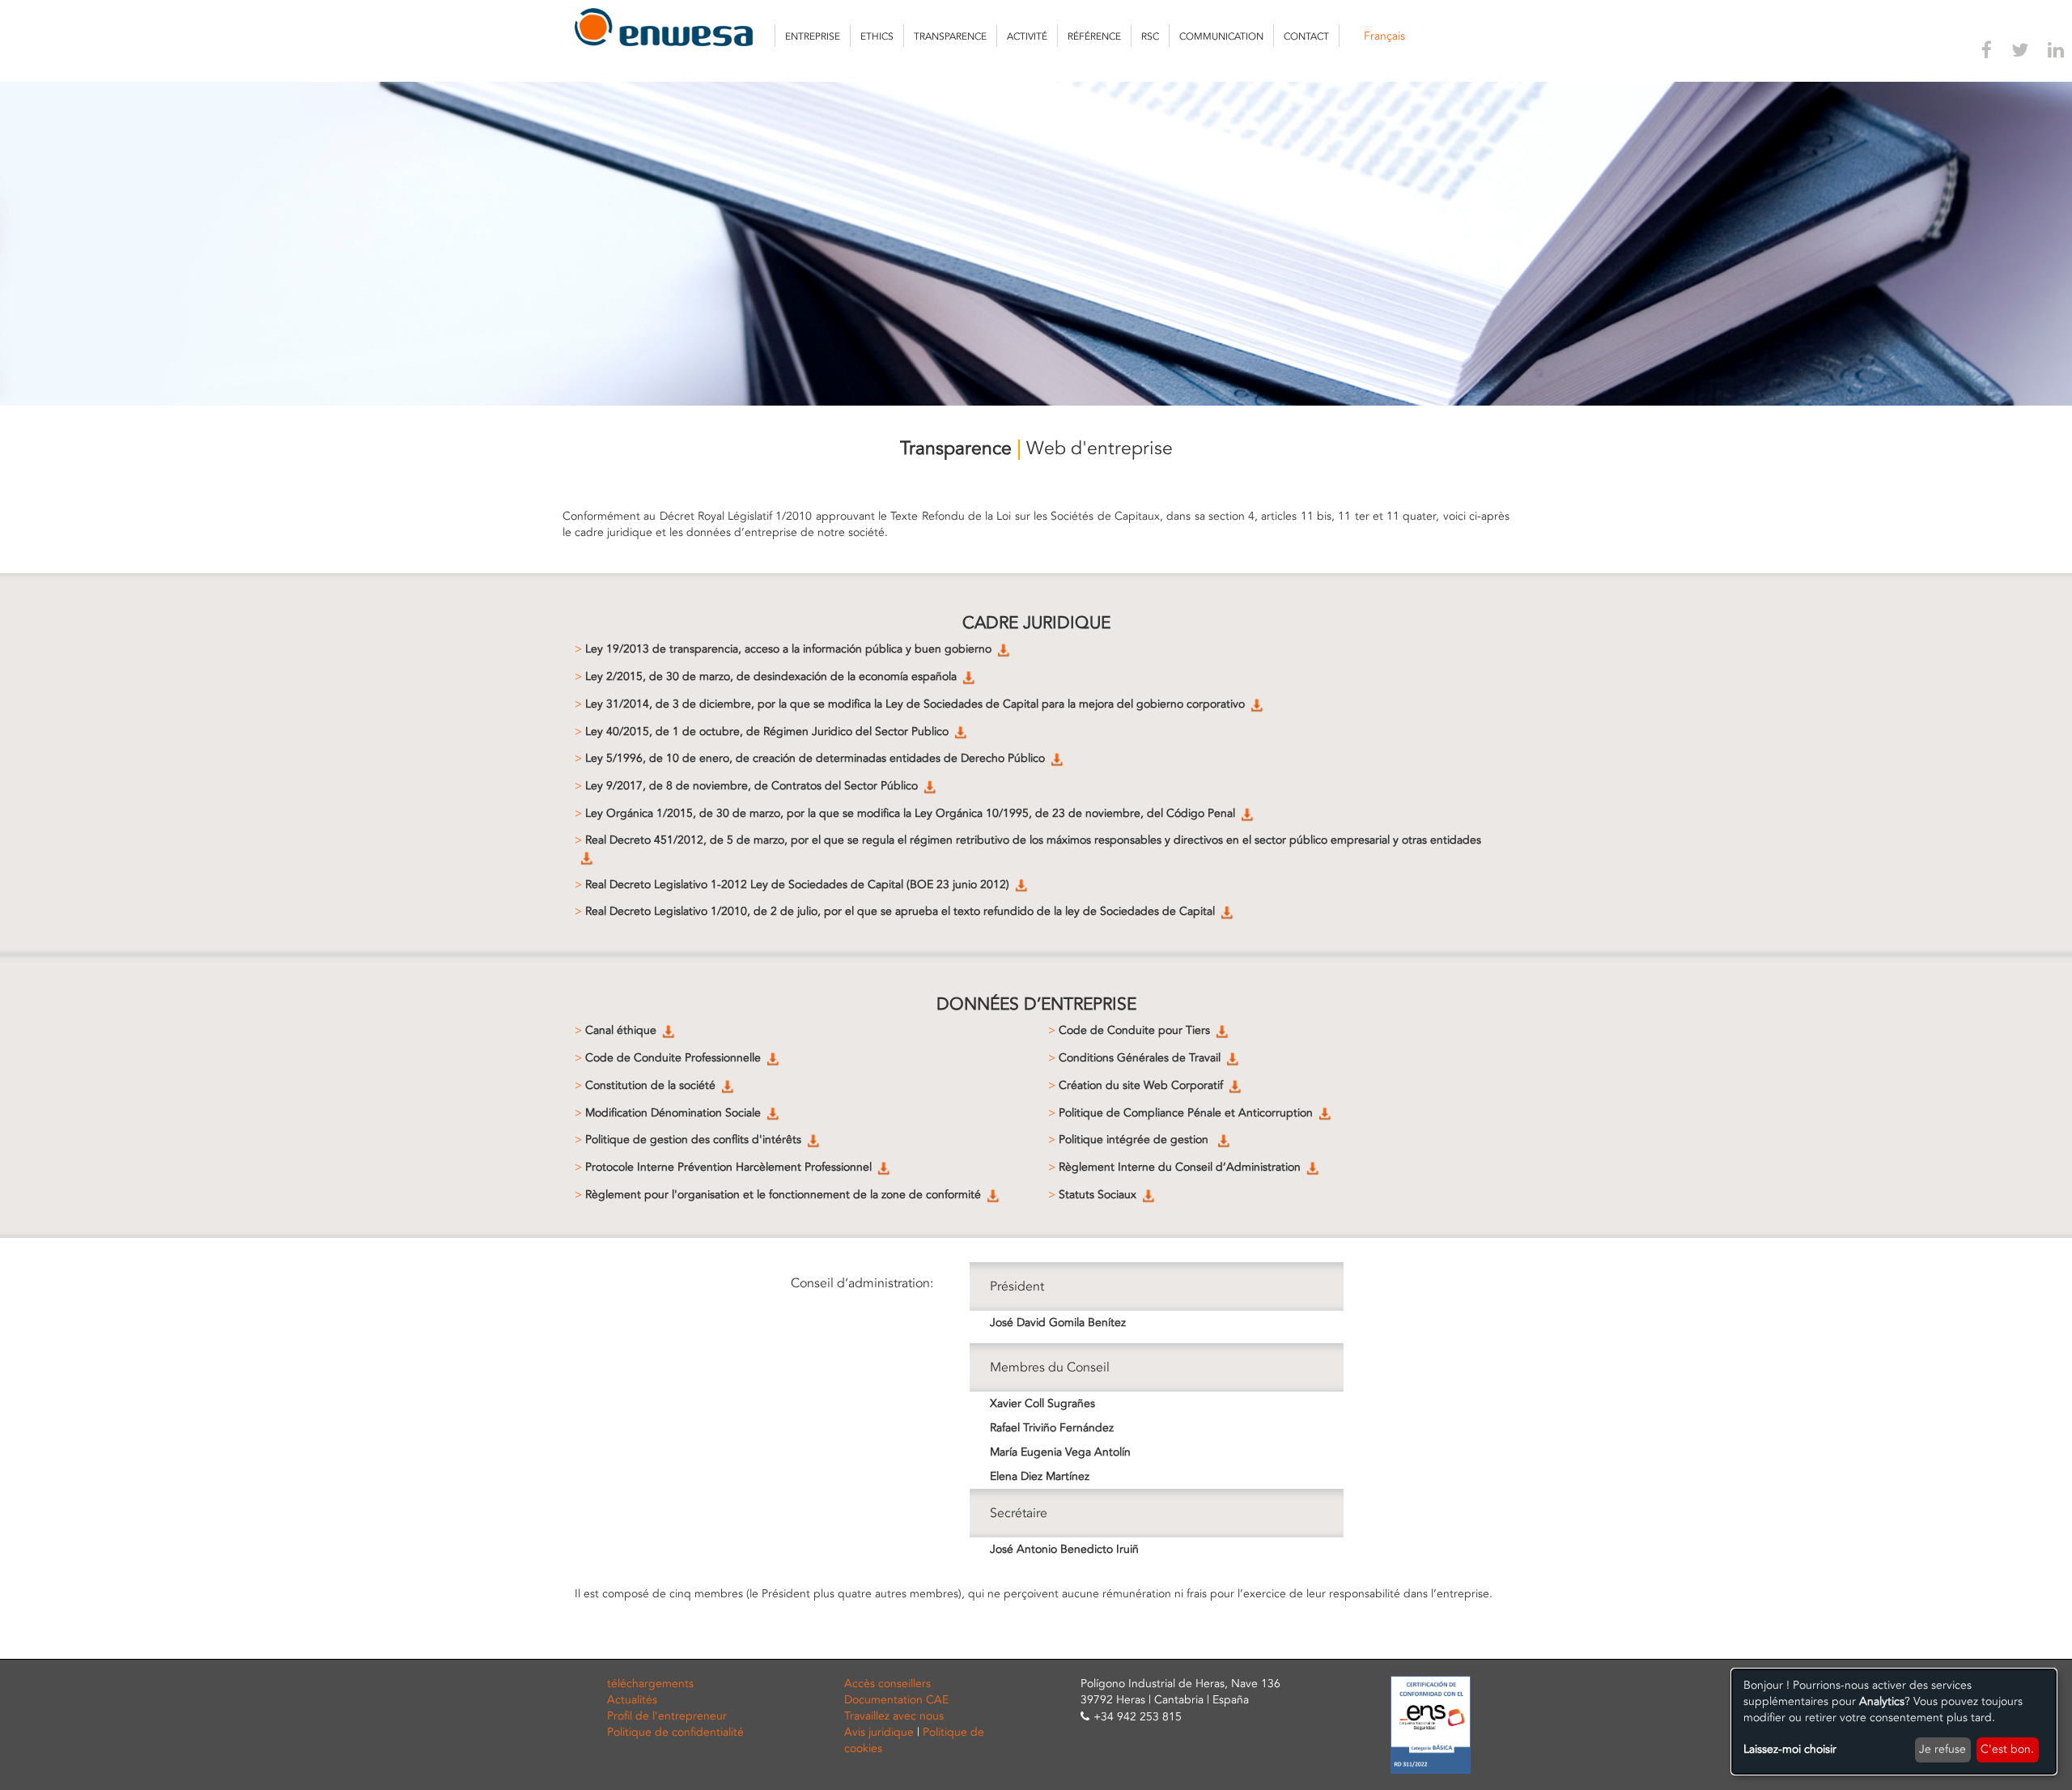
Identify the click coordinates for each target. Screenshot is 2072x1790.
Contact (1306, 36)
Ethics (877, 36)
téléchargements (650, 1684)
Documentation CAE (896, 1700)
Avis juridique (879, 1732)
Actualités (632, 1700)
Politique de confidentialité (675, 1732)
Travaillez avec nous (894, 1716)
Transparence (950, 36)
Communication (1221, 36)
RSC (1150, 36)
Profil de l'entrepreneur (667, 1716)
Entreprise (813, 36)
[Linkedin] (2056, 53)
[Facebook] (1987, 53)
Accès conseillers (887, 1684)
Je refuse (1942, 1749)
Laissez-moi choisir (1790, 1749)
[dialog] (1894, 1722)
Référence (1094, 36)
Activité (1027, 36)
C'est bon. (2007, 1749)
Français (1384, 36)
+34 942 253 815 (1138, 1717)
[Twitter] (2020, 53)
